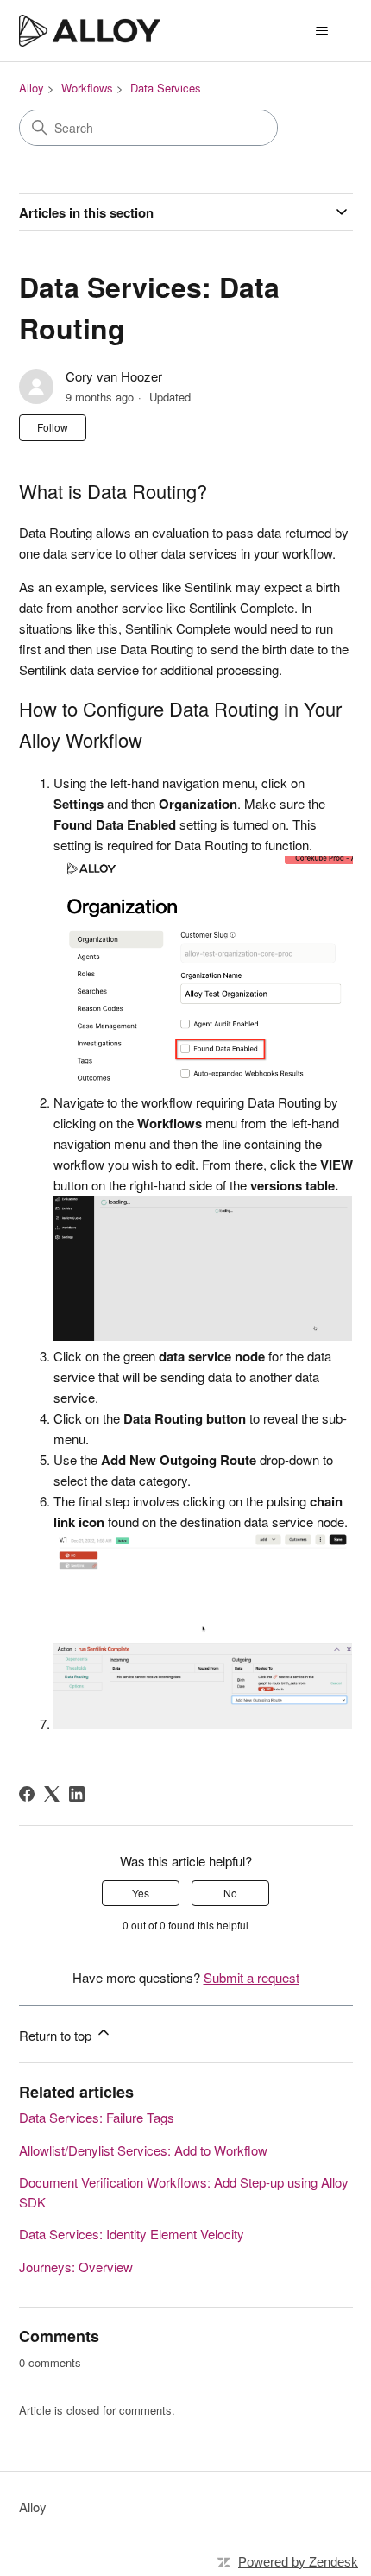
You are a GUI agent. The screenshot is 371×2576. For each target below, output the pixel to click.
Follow (53, 427)
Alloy (31, 88)
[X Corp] (52, 1794)
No (230, 1893)
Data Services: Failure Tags (97, 2117)
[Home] (90, 31)
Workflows (87, 88)
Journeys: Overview (76, 2267)
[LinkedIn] (77, 1794)
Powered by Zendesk (298, 2562)
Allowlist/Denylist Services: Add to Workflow (143, 2150)
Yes (141, 1893)
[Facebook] (27, 1794)
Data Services (166, 88)
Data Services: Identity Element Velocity (132, 2234)
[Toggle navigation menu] (322, 31)
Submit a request (252, 1977)
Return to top (57, 2035)
